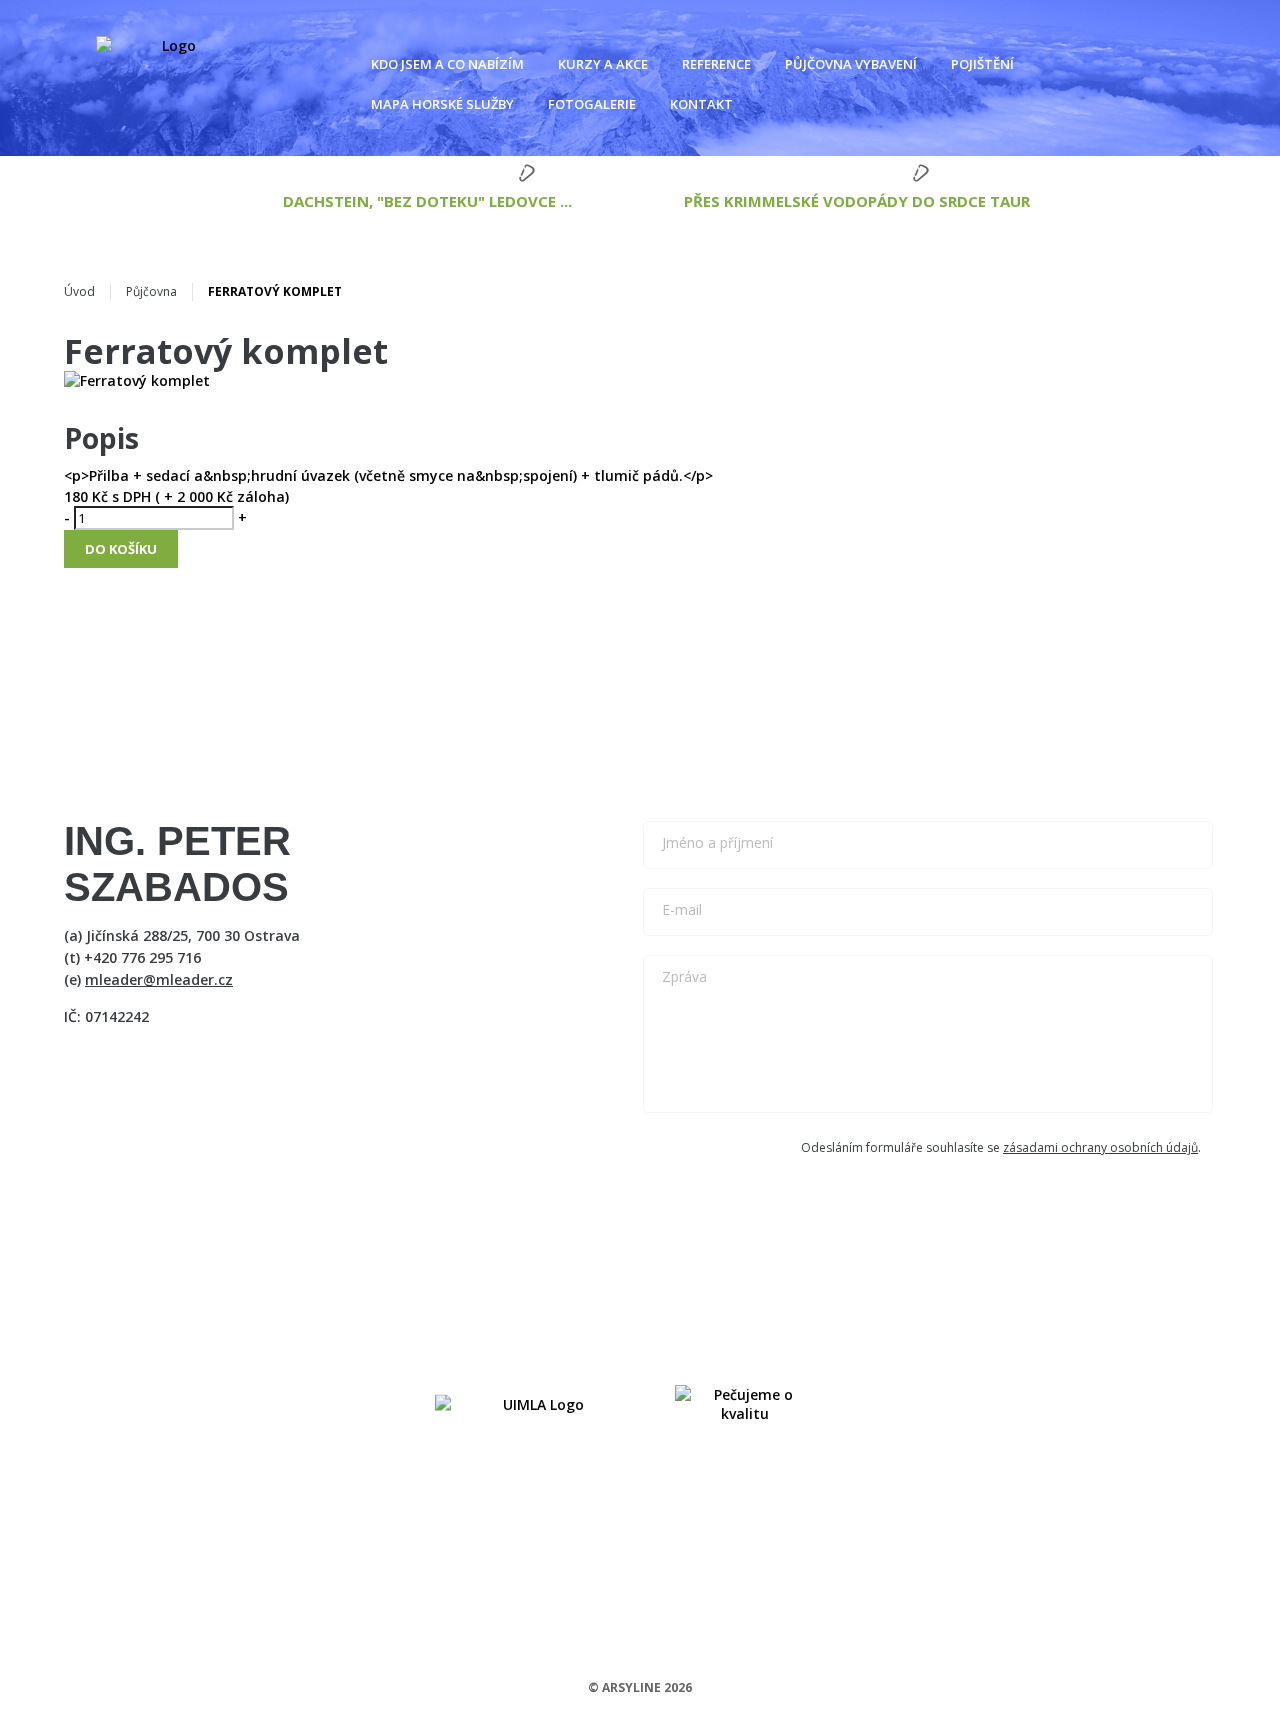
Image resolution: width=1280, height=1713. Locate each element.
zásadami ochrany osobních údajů (1100, 1147)
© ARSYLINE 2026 (640, 1687)
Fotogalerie (592, 104)
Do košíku (121, 549)
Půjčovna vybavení (851, 64)
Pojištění (982, 64)
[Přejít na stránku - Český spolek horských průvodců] (535, 1404)
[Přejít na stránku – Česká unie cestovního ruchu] (745, 1404)
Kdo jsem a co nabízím (447, 64)
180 (76, 496)
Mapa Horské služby (442, 104)
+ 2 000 (186, 496)
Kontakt (701, 104)
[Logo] (171, 70)
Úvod (79, 291)
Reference (716, 64)
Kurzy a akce (603, 64)
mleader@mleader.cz (159, 979)
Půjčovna (151, 291)
